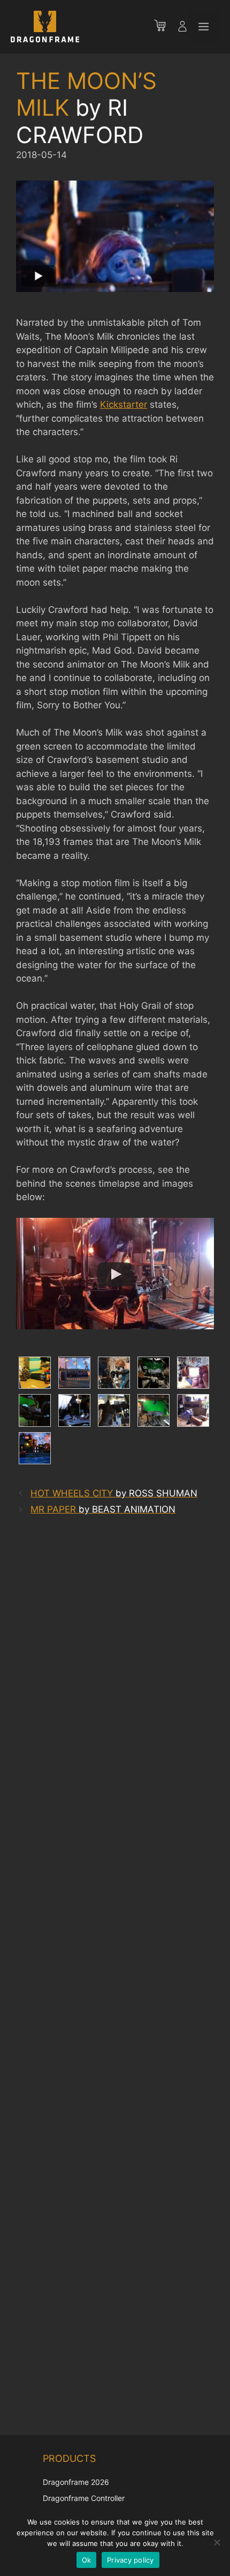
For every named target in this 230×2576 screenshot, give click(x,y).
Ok (87, 2560)
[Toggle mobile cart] (165, 27)
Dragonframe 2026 (76, 2482)
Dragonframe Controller (84, 2498)
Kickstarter (124, 405)
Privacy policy (131, 2560)
